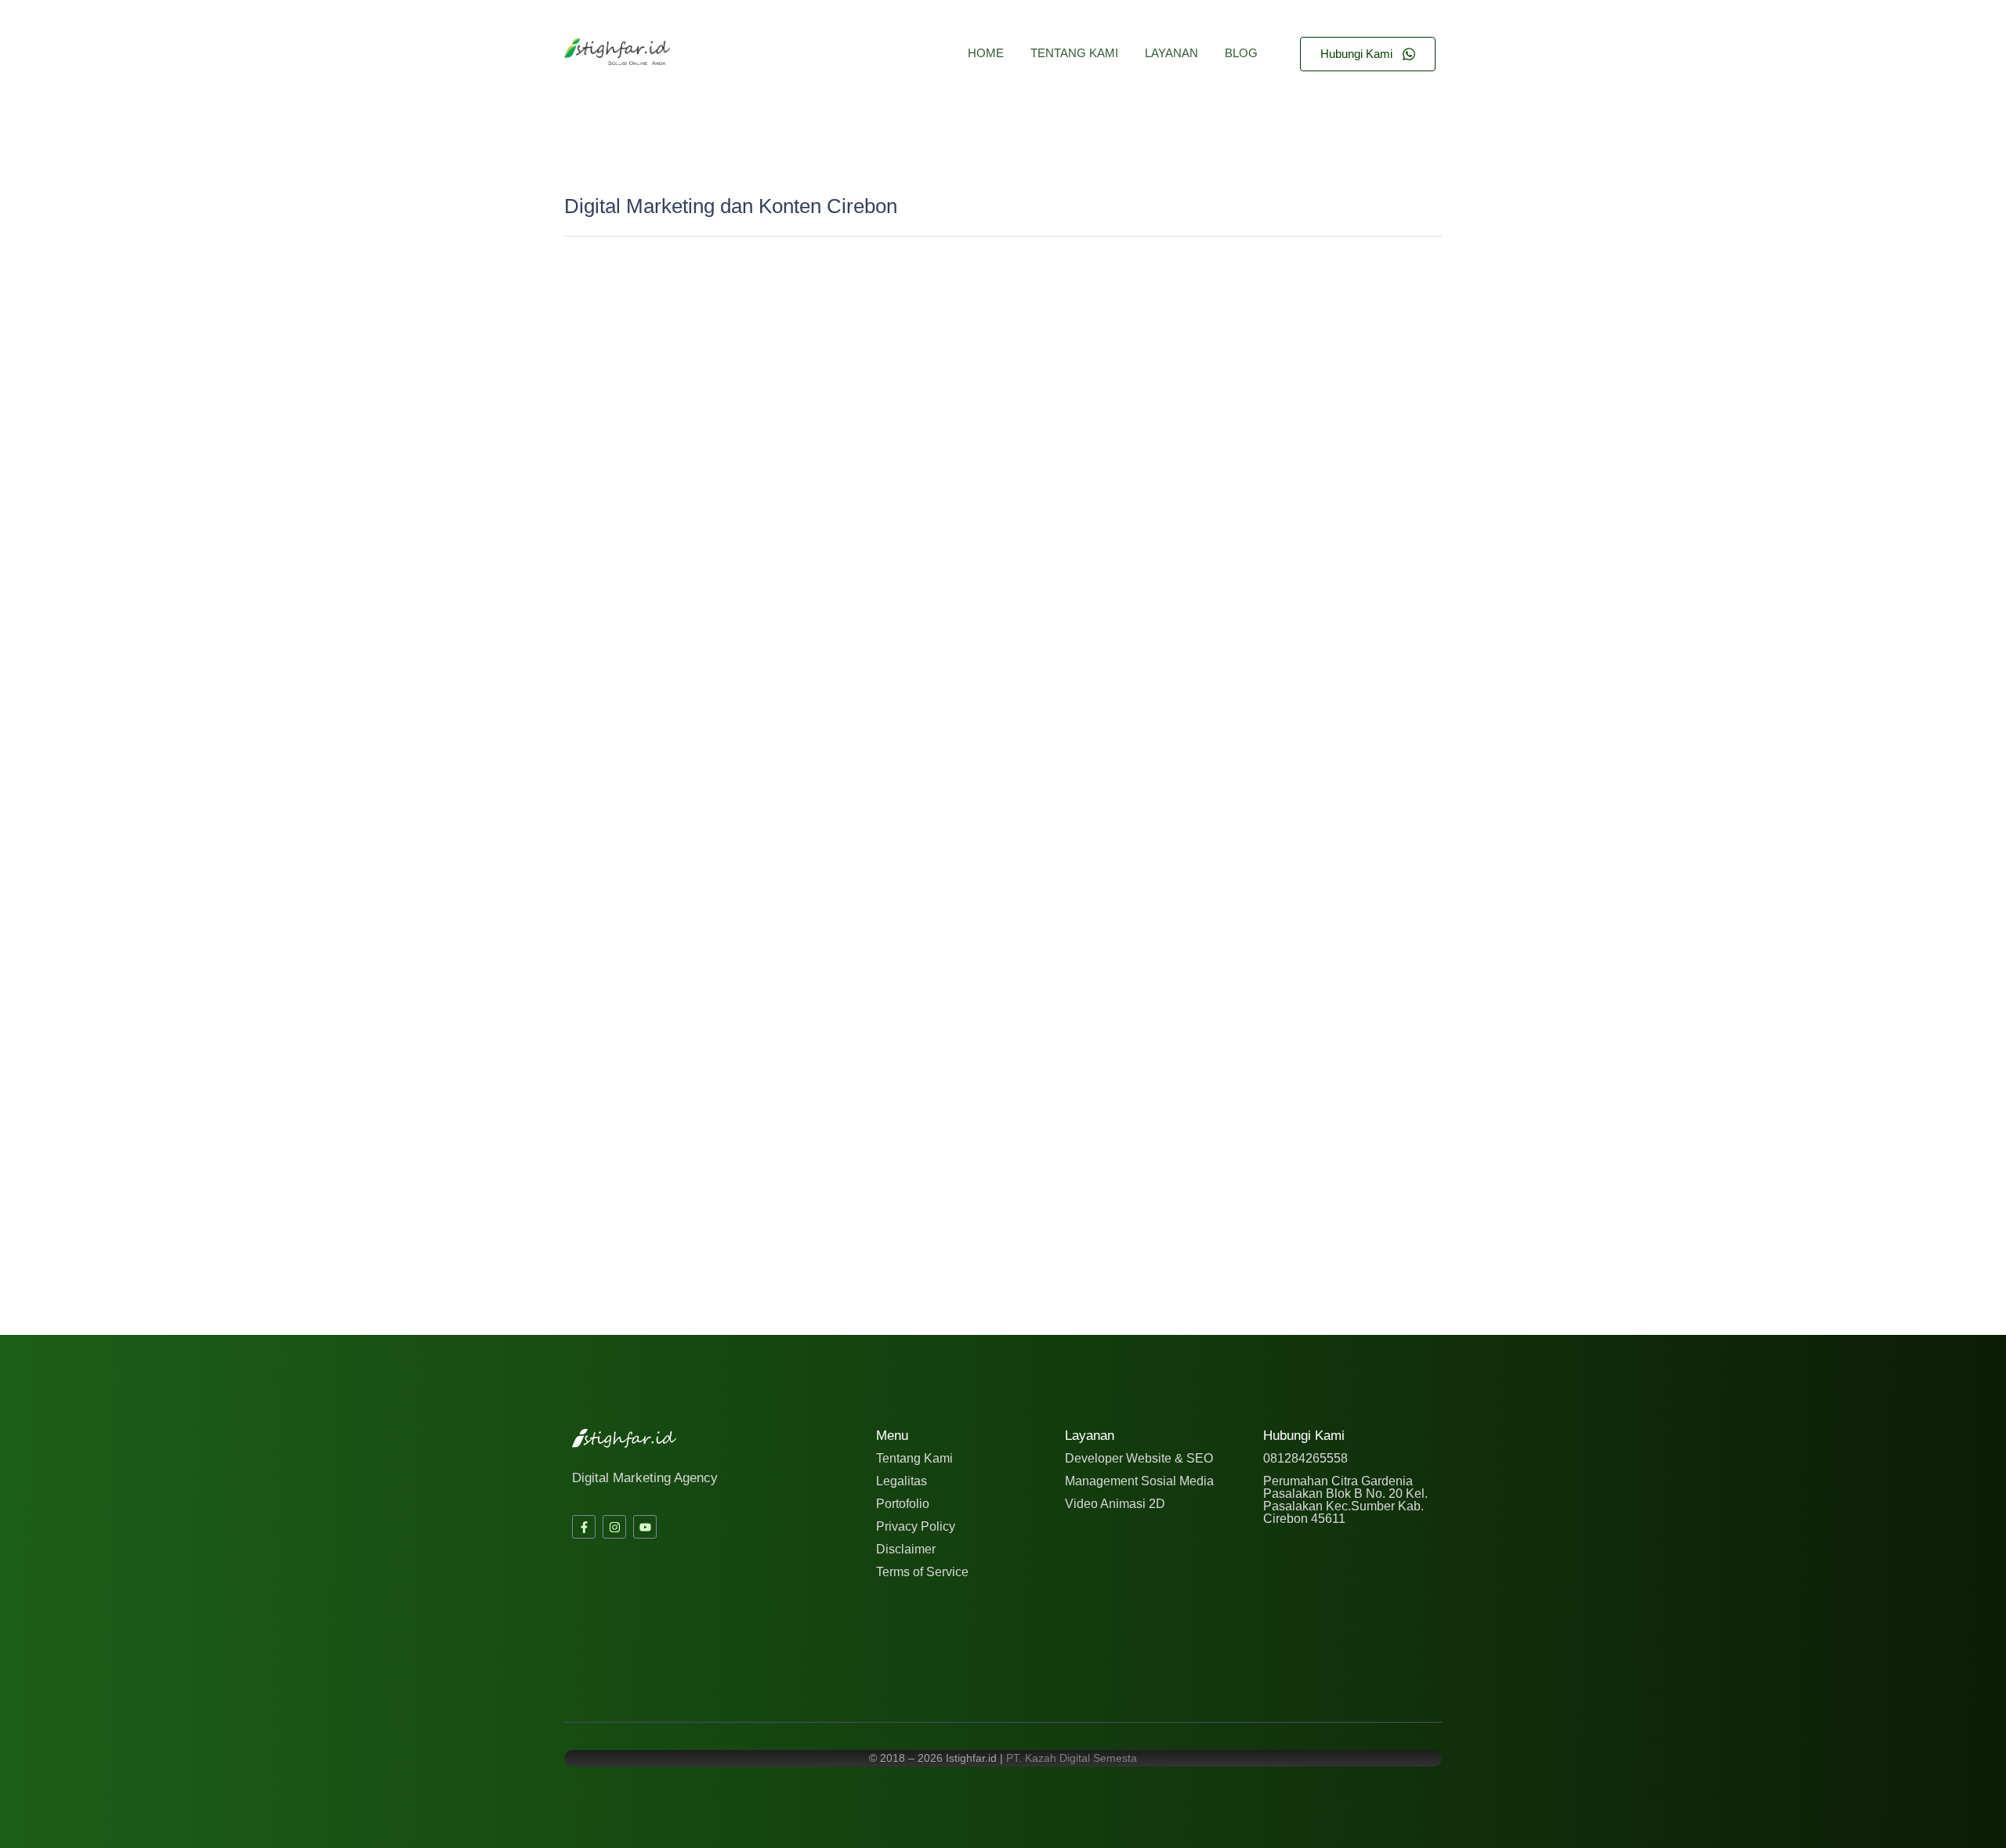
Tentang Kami (1074, 53)
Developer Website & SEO (1139, 1458)
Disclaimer (906, 1549)
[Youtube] (645, 1527)
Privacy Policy (916, 1526)
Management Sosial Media (1139, 1481)
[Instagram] (614, 1527)
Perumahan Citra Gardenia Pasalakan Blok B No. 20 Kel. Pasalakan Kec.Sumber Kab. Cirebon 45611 (1345, 1500)
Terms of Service (922, 1572)
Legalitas (902, 1481)
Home (986, 53)
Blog (1241, 53)
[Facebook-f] (584, 1527)
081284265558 (1305, 1458)
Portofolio (903, 1504)
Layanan (1171, 53)
